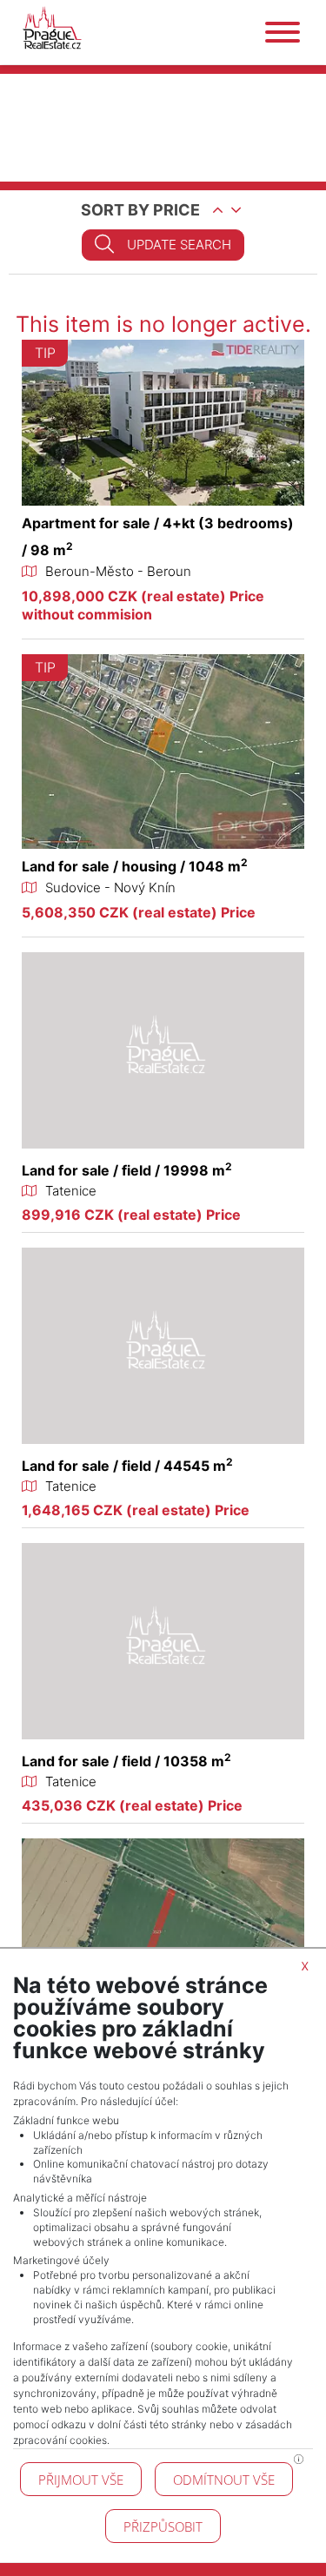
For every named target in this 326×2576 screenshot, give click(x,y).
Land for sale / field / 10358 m (126, 1761)
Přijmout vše (81, 2480)
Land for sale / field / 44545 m (127, 1466)
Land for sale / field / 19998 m (127, 1170)
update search (179, 245)
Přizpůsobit (163, 2526)
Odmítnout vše (224, 2480)
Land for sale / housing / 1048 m (135, 866)
